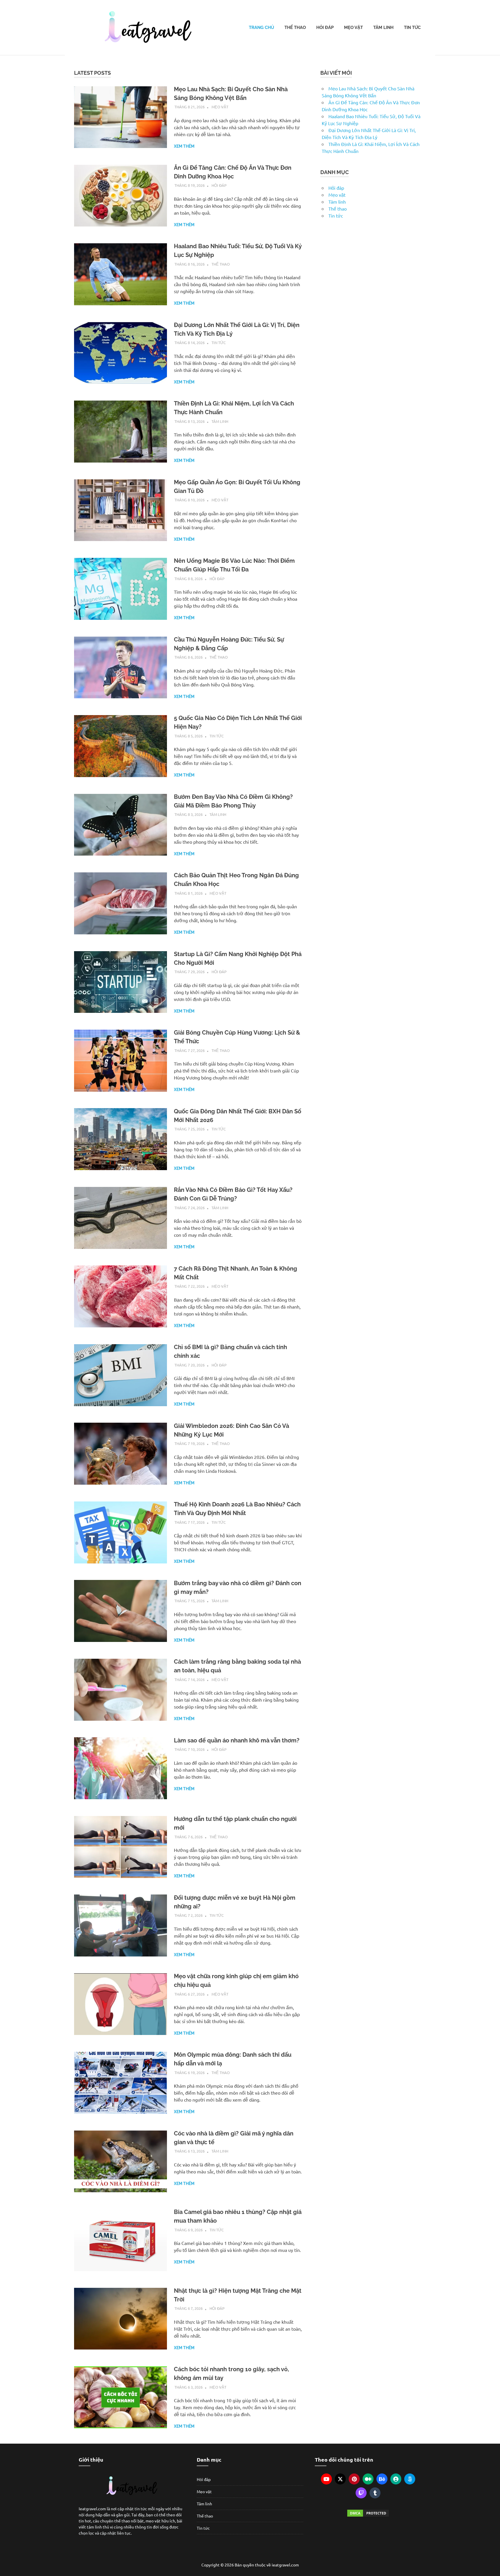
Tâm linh (383, 28)
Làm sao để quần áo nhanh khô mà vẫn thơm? (237, 1740)
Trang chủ (261, 28)
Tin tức (412, 28)
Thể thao (295, 28)
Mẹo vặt (353, 28)
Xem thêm (184, 146)
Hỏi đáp (325, 28)
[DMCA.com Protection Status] (368, 2513)
